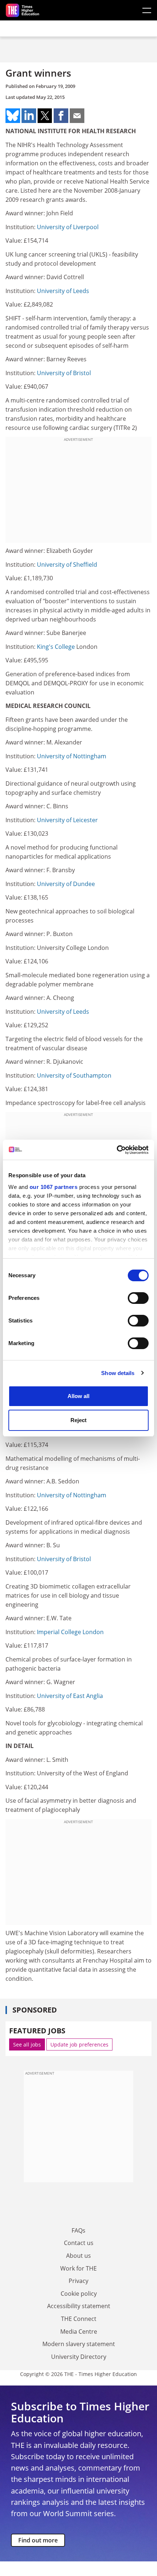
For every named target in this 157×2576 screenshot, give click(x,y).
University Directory (79, 2357)
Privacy (78, 2281)
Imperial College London (70, 1632)
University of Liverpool (68, 227)
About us (78, 2256)
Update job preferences (79, 2044)
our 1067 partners (54, 1187)
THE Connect (79, 2319)
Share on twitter (45, 116)
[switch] (138, 1298)
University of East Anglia (70, 1696)
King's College (56, 647)
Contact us (79, 2243)
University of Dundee (66, 884)
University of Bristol (64, 373)
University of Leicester (67, 820)
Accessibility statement (79, 2306)
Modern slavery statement (79, 2344)
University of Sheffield (67, 565)
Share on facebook (61, 116)
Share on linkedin (29, 116)
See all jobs (27, 2044)
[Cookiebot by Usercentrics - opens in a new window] (117, 1150)
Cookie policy (79, 2294)
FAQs (78, 2230)
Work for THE (78, 2268)
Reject (78, 1420)
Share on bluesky (13, 116)
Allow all (78, 1396)
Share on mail (77, 116)
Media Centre (79, 2332)
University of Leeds (63, 291)
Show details (118, 1373)
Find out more (38, 2540)
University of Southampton (74, 1075)
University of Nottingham (72, 756)
